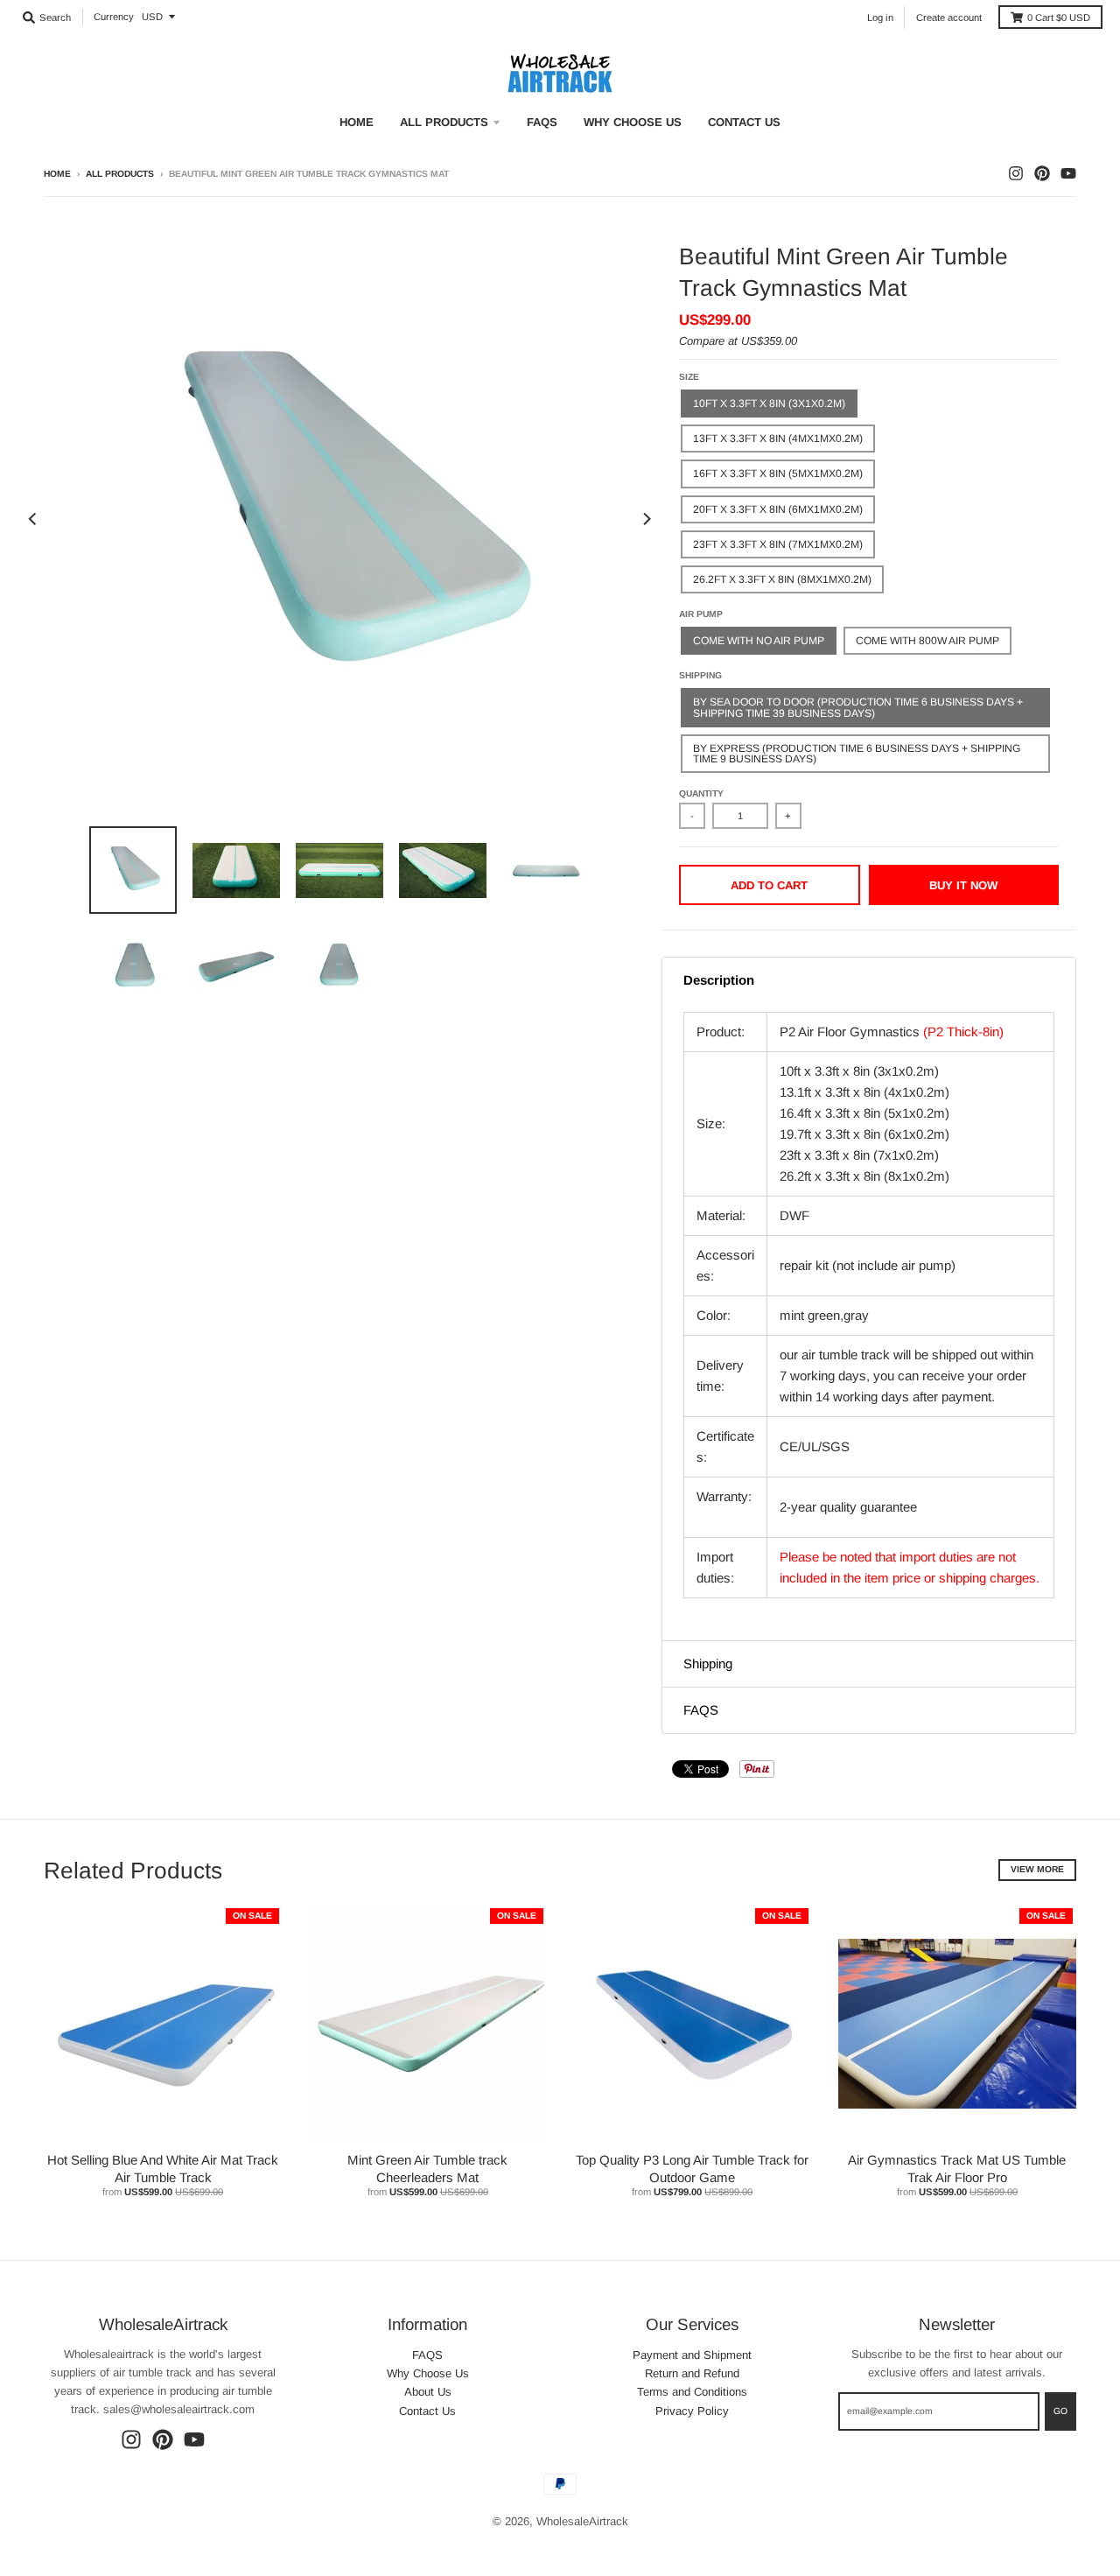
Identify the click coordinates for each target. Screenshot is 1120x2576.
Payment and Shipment (692, 2355)
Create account (949, 18)
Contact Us (427, 2411)
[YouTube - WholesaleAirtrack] (1068, 173)
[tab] (869, 980)
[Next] (646, 519)
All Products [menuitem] (444, 122)
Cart (1059, 18)
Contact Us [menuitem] (744, 122)
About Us (428, 2392)
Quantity (701, 793)
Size (689, 377)
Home (57, 174)
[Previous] (33, 519)
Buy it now (963, 885)
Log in (880, 18)
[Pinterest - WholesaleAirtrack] (1042, 173)
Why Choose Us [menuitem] (633, 122)
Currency (114, 17)
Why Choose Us (428, 2373)
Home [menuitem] (357, 122)
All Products (120, 174)
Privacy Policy (692, 2411)
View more (1037, 1869)
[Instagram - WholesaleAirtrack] (1016, 173)
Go (1060, 2411)
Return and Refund (692, 2373)
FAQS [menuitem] (542, 122)
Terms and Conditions (692, 2392)
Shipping (700, 675)
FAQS (427, 2355)
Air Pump (701, 614)
